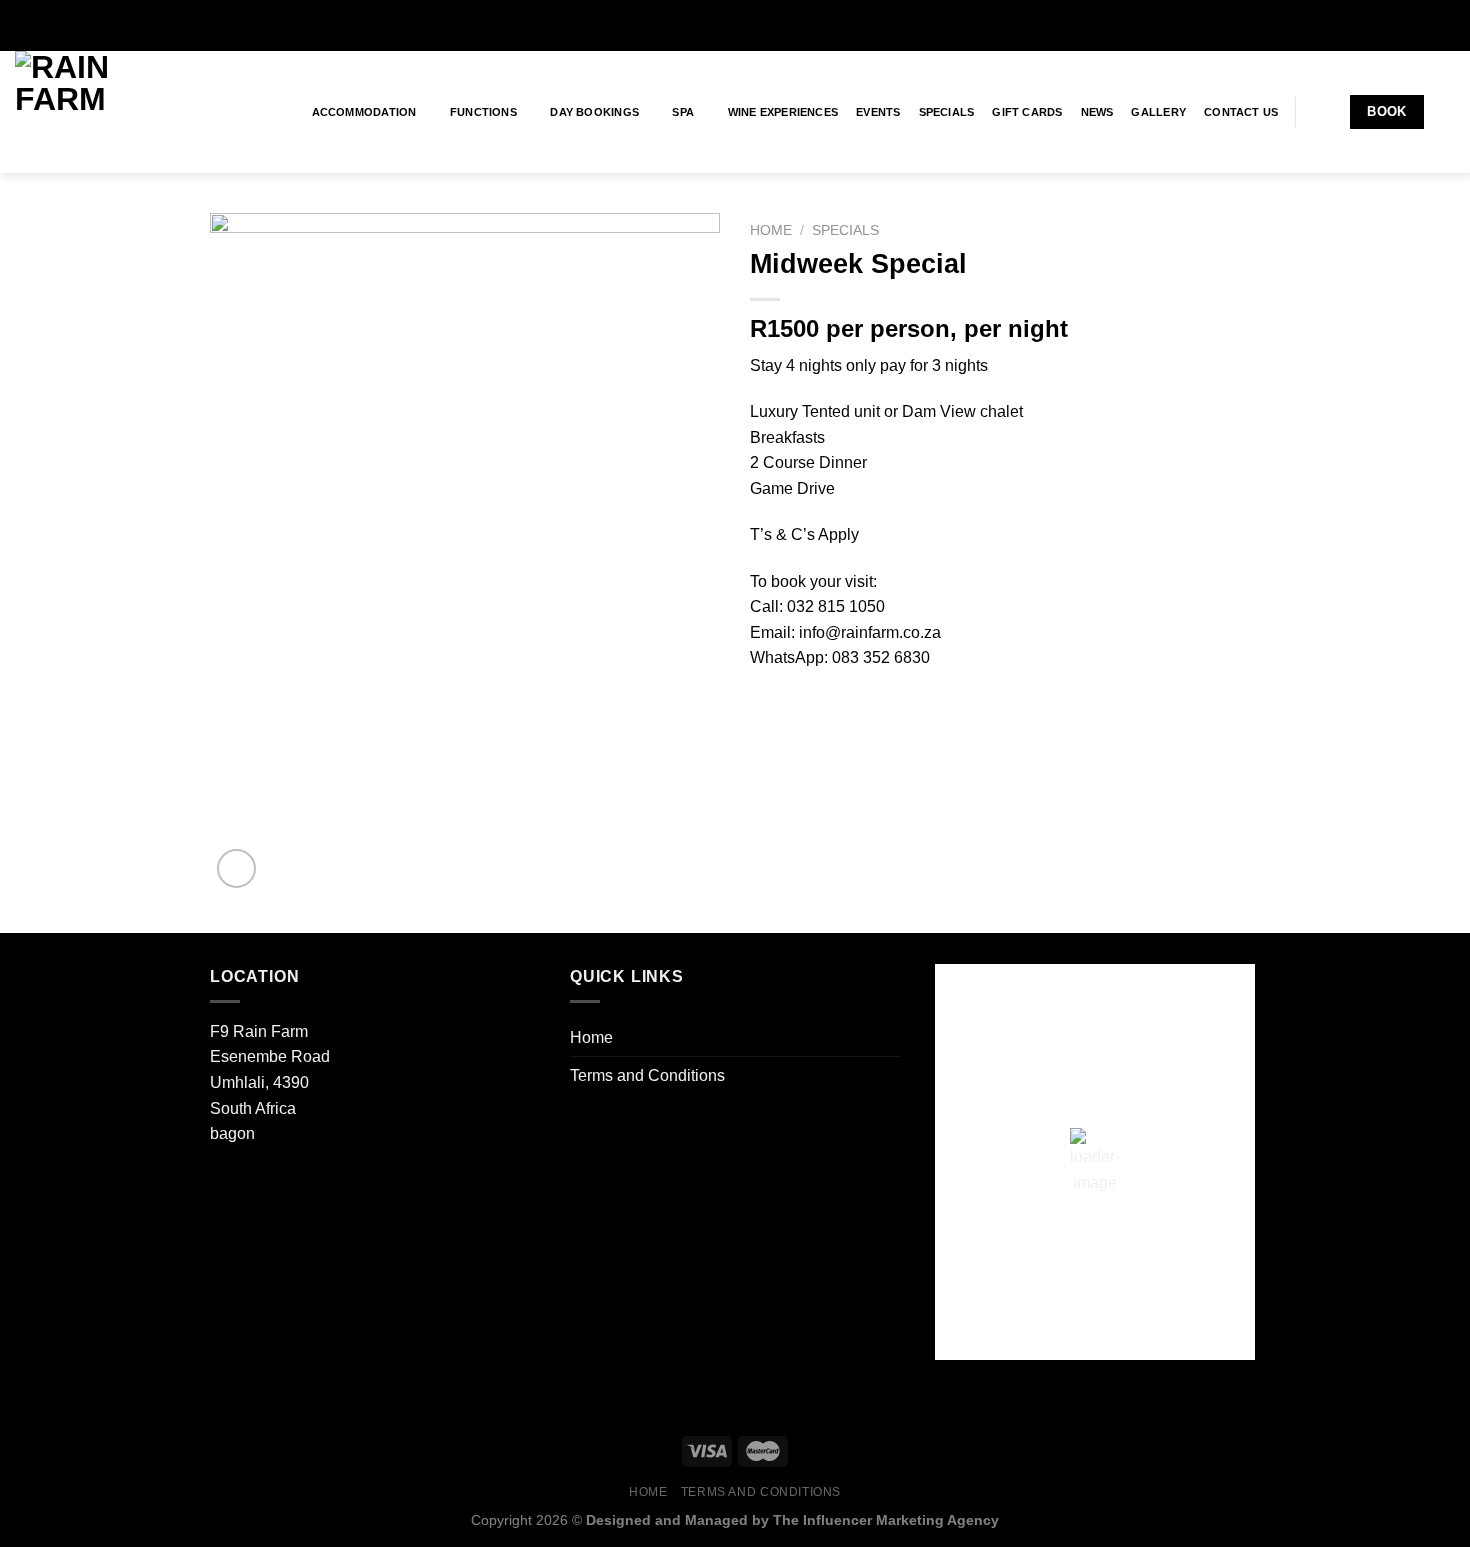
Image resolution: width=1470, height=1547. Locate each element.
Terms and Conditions (647, 1075)
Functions (483, 112)
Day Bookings (594, 112)
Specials (947, 112)
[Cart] (1322, 112)
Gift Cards (1027, 112)
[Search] (1448, 112)
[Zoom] (236, 868)
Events (878, 112)
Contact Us (1241, 112)
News (1097, 112)
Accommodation (364, 112)
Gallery (1158, 112)
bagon (232, 1133)
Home (771, 230)
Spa (683, 112)
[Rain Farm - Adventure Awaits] (115, 112)
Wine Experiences (783, 112)
